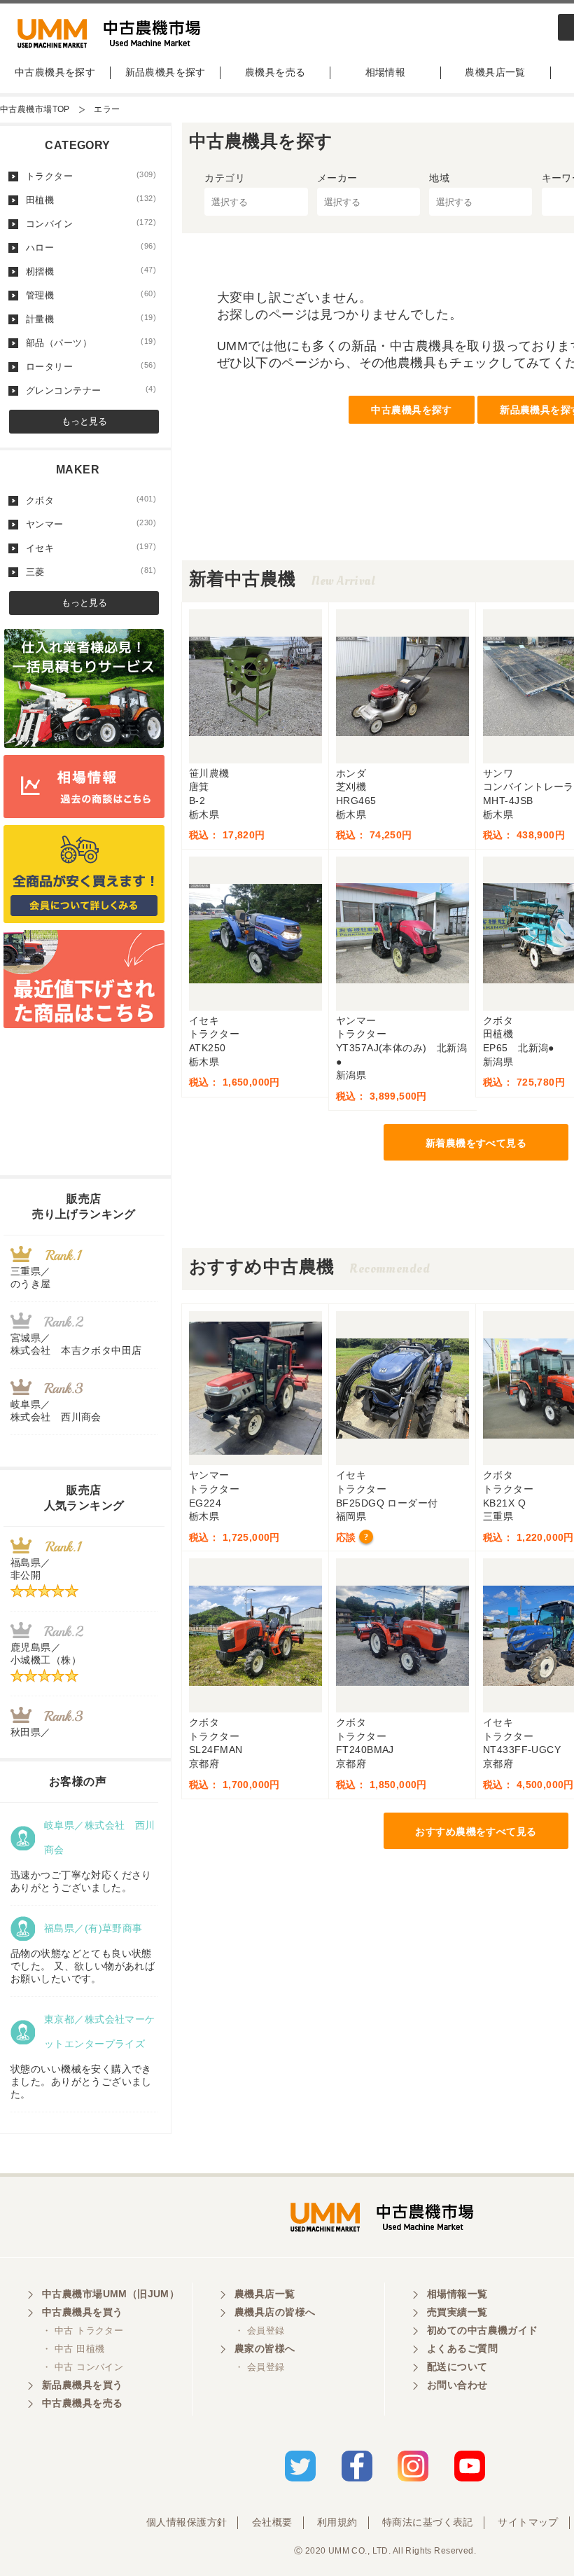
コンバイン (91, 223)
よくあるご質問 (462, 2348)
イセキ (91, 548)
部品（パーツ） (91, 342)
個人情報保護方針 (187, 2522)
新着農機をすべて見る (476, 1143)
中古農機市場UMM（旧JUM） (111, 2294)
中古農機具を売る (82, 2403)
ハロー (91, 247)
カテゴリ (225, 178)
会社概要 (272, 2522)
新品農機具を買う (82, 2385)
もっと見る (84, 421)
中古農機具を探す (55, 72)
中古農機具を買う (82, 2312)
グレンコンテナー (91, 390)
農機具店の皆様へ (275, 2312)
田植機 (91, 200)
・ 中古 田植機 (73, 2349)
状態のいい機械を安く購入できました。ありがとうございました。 (81, 2082)
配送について (457, 2367)
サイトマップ (528, 2522)
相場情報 (386, 72)
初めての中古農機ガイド (483, 2330)
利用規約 (337, 2522)
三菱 (91, 572)
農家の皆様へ (265, 2348)
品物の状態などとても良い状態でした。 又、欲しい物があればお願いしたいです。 (83, 1966)
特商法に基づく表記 (428, 2522)
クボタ (91, 500)
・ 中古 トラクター (83, 2331)
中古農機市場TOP (35, 109)
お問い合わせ (457, 2385)
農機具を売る (275, 72)
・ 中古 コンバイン (83, 2367)
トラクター (91, 176)
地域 (439, 178)
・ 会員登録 (260, 2331)
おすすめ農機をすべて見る (476, 1831)
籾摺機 (91, 271)
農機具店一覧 (495, 72)
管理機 (91, 295)
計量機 (91, 319)
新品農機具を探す (166, 72)
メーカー (337, 178)
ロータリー (91, 366)
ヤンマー (91, 524)
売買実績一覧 (457, 2312)
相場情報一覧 (457, 2294)
